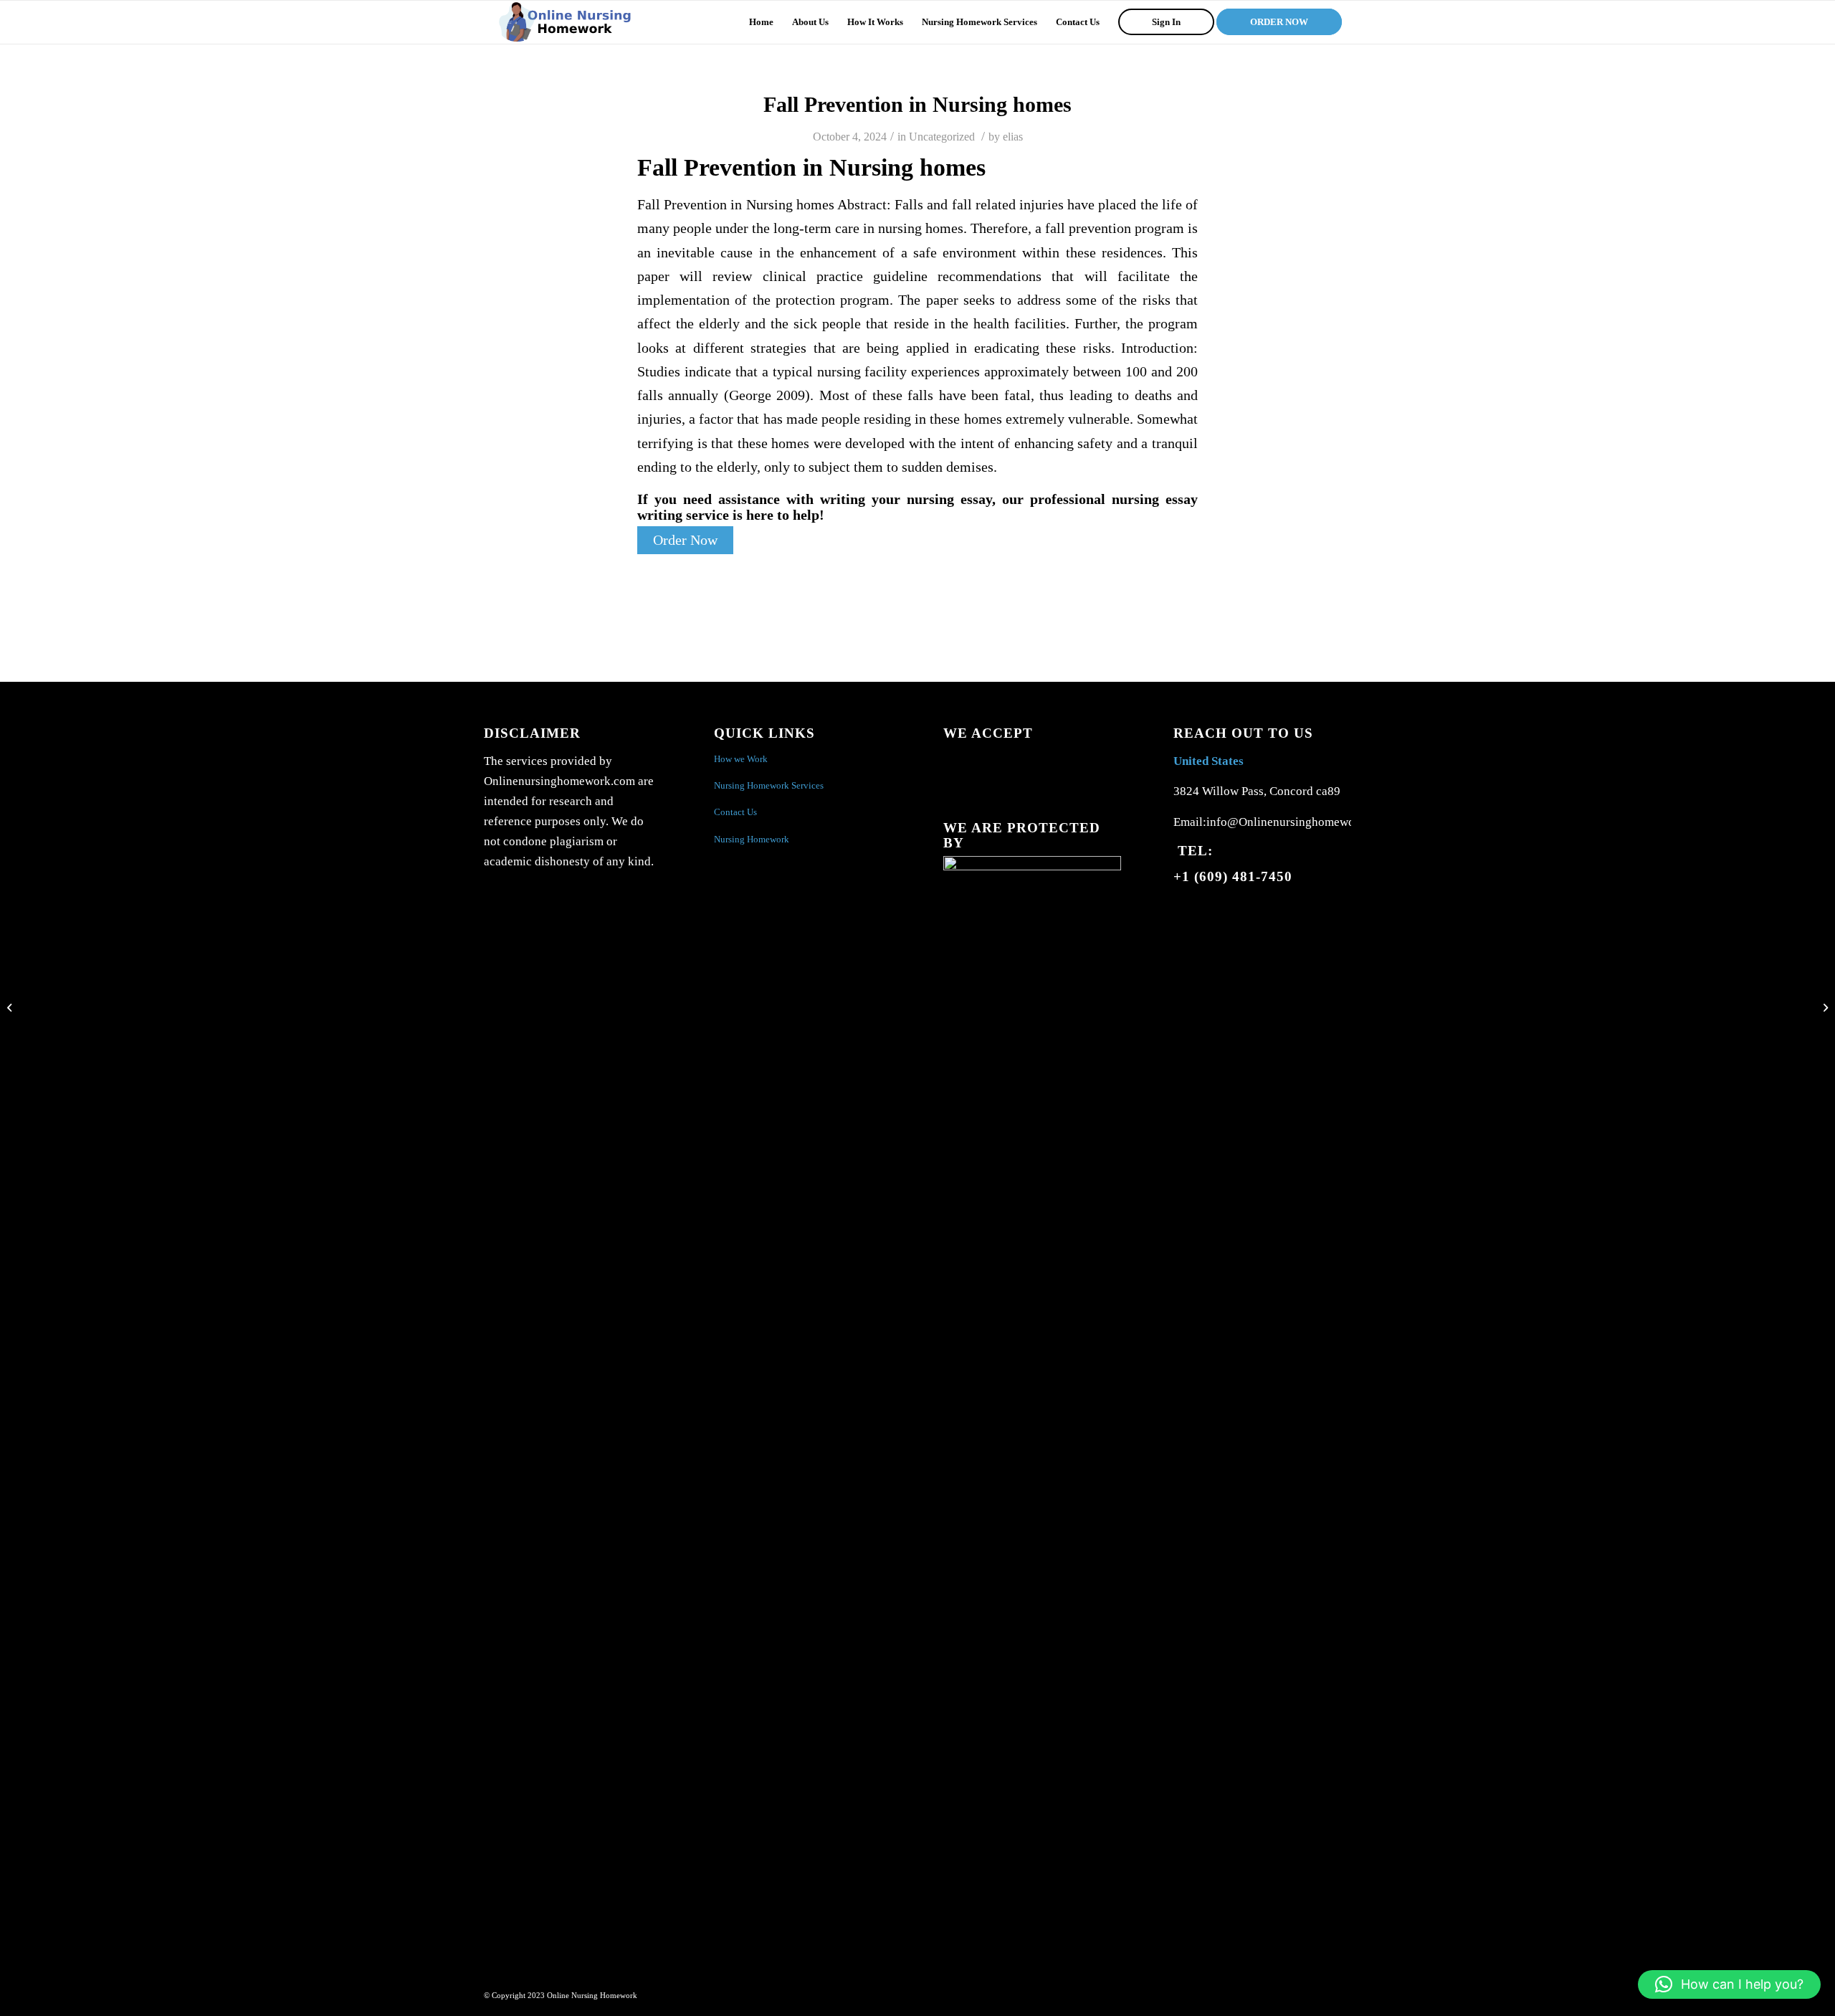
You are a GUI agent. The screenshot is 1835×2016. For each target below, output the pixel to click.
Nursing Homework (752, 839)
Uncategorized (942, 137)
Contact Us (735, 812)
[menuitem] (761, 22)
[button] (1729, 1984)
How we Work (741, 759)
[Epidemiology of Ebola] (11, 1008)
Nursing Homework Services (769, 785)
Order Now (685, 540)
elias (1013, 137)
